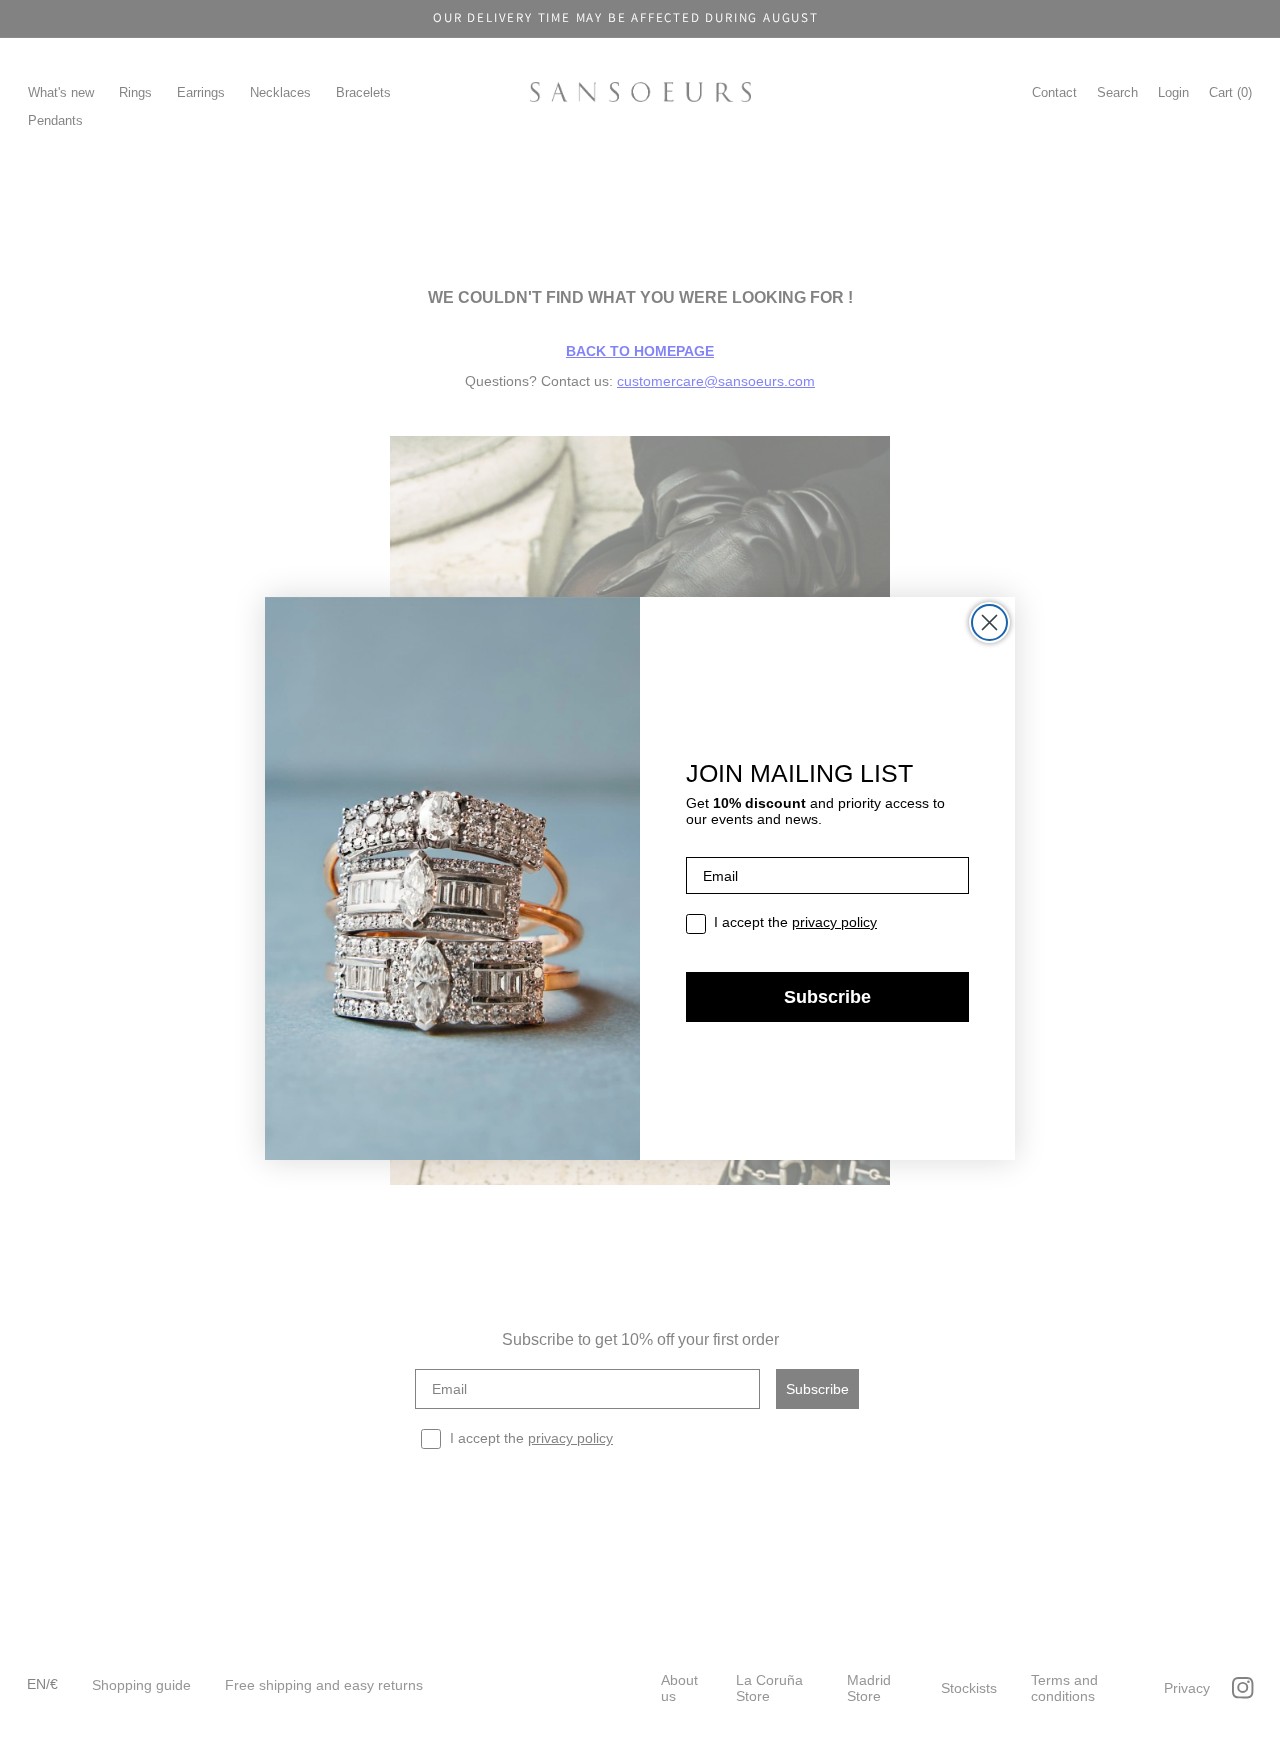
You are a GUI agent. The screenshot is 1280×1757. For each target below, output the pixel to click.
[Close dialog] (989, 622)
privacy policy (834, 922)
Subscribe (827, 997)
